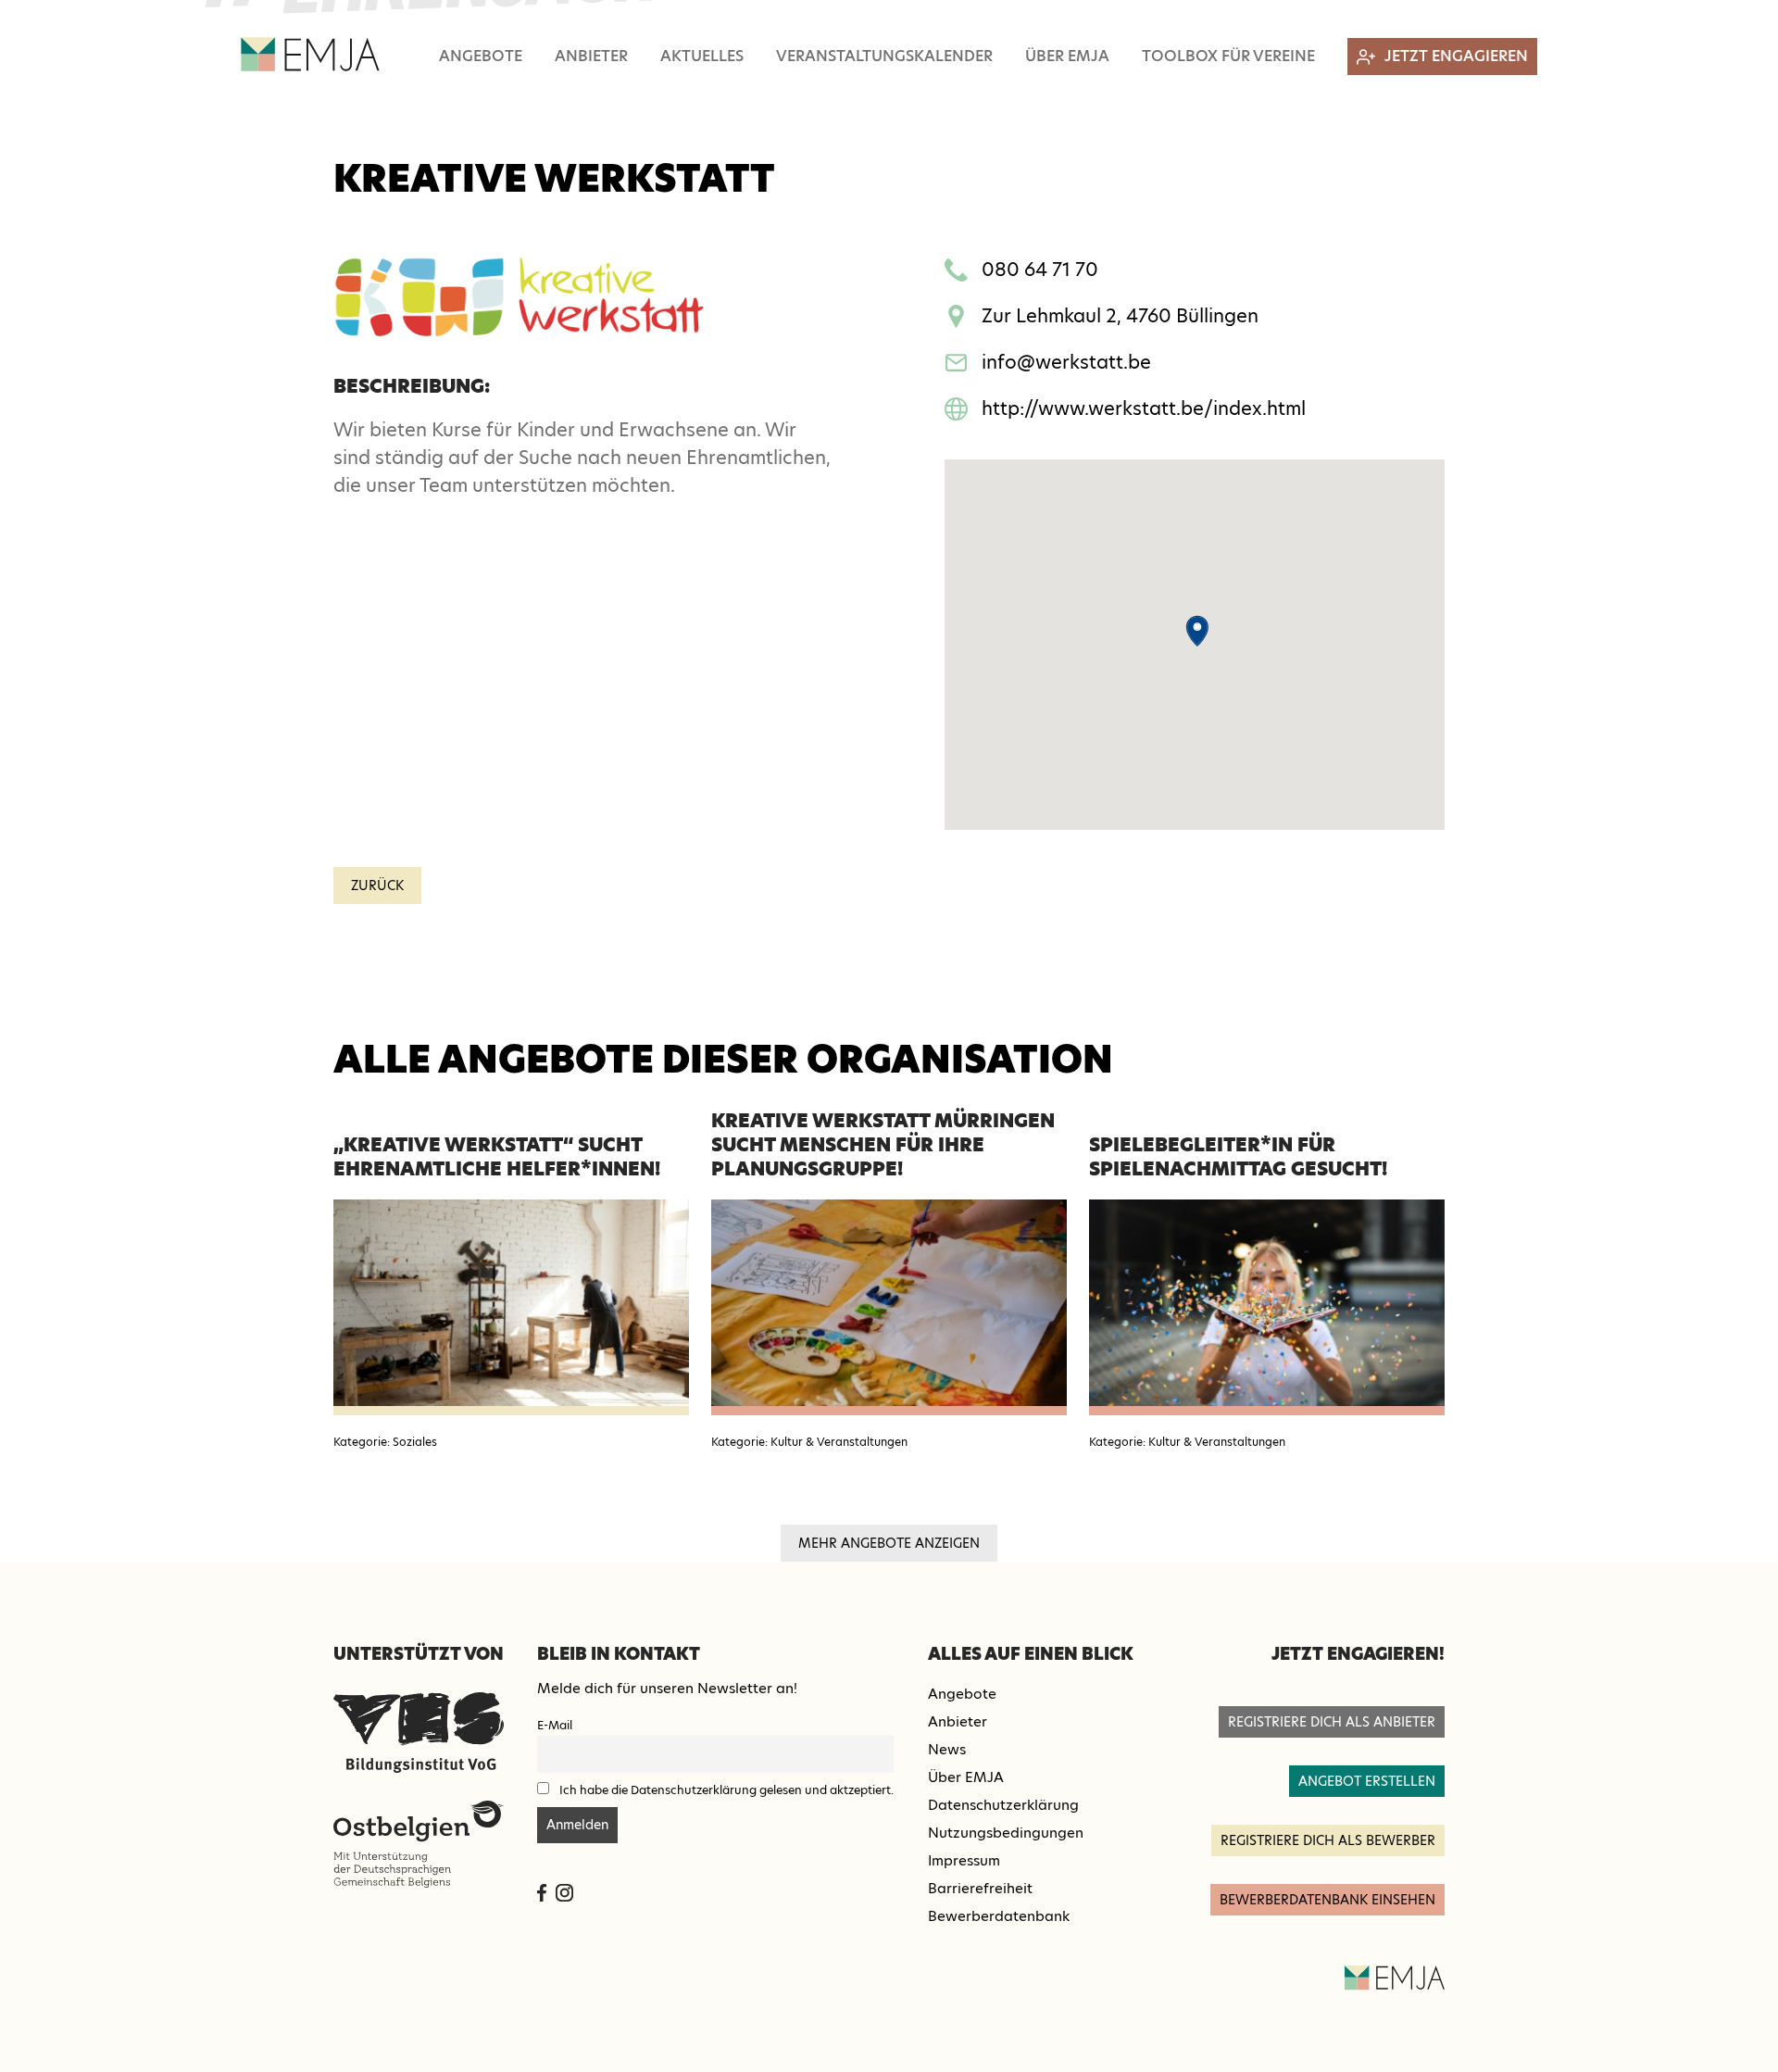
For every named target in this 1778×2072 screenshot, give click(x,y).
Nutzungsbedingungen (1006, 1833)
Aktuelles (702, 56)
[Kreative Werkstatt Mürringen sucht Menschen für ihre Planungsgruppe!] (889, 1307)
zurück (377, 885)
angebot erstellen (1367, 1781)
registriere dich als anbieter (1332, 1722)
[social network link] (542, 1893)
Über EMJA (1067, 56)
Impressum (964, 1860)
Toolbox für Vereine (1228, 56)
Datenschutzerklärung (1003, 1805)
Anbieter (591, 56)
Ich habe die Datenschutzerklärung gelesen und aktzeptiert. (726, 1790)
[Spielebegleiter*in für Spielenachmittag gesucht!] (1267, 1307)
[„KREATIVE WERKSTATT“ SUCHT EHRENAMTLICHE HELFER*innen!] (511, 1307)
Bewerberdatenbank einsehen (1327, 1900)
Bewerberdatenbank (999, 1916)
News (947, 1749)
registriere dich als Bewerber (1328, 1840)
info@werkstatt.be (1066, 362)
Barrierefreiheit (980, 1888)
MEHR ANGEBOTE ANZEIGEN (889, 1543)
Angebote (481, 56)
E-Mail (555, 1725)
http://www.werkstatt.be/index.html (1144, 408)
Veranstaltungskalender (884, 56)
